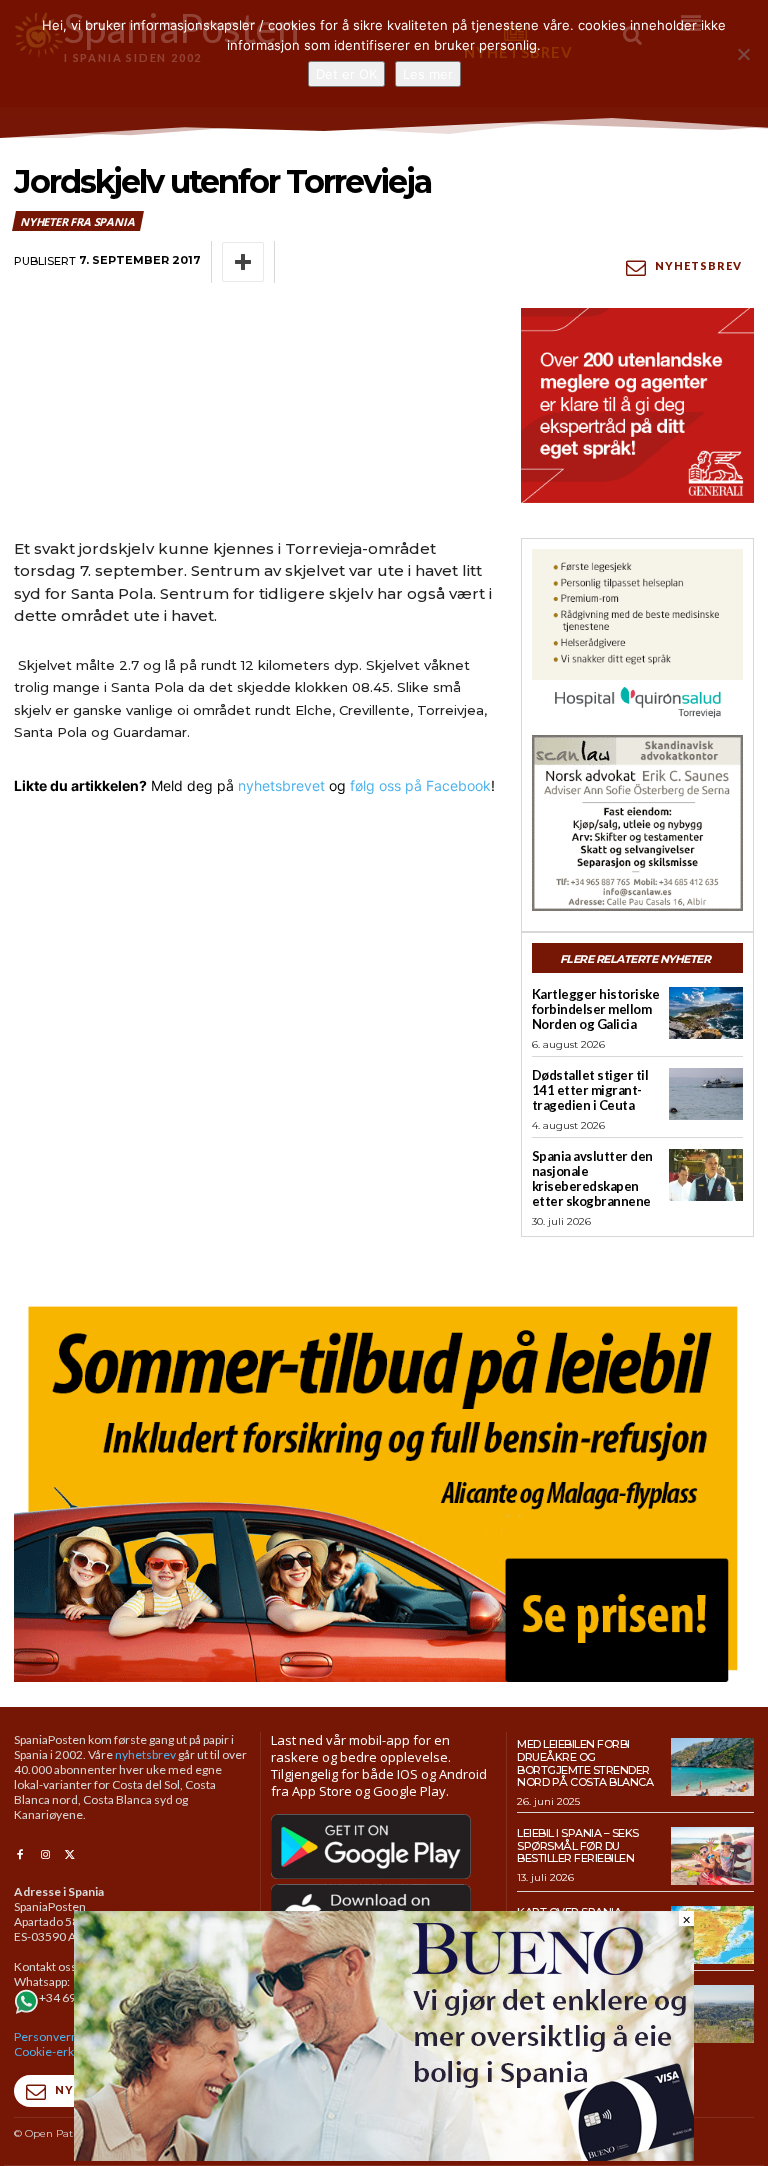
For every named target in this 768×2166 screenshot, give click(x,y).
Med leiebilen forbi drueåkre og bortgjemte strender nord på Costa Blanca (585, 1763)
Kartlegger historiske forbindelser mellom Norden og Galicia (596, 1009)
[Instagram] (44, 1855)
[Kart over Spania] (712, 1935)
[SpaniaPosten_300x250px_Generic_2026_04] (637, 405)
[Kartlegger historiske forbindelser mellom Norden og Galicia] (706, 1013)
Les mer (428, 74)
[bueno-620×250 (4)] (384, 2155)
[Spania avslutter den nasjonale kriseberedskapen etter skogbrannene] (706, 1175)
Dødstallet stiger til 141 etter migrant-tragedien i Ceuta (590, 1090)
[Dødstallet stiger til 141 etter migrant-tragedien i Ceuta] (706, 1094)
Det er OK (346, 74)
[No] (743, 54)
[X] (70, 1855)
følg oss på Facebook (420, 785)
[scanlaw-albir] (637, 823)
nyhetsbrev (145, 1754)
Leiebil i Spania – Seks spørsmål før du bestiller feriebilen (578, 1845)
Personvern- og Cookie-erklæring (61, 2044)
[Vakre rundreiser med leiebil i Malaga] (712, 2014)
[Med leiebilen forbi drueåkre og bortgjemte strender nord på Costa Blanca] (712, 1767)
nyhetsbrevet (281, 785)
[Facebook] (19, 1855)
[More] (243, 262)
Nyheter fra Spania (77, 221)
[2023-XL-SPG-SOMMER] (384, 1487)
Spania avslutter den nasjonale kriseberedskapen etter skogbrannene (592, 1178)
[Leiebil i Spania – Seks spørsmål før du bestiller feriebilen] (712, 1856)
